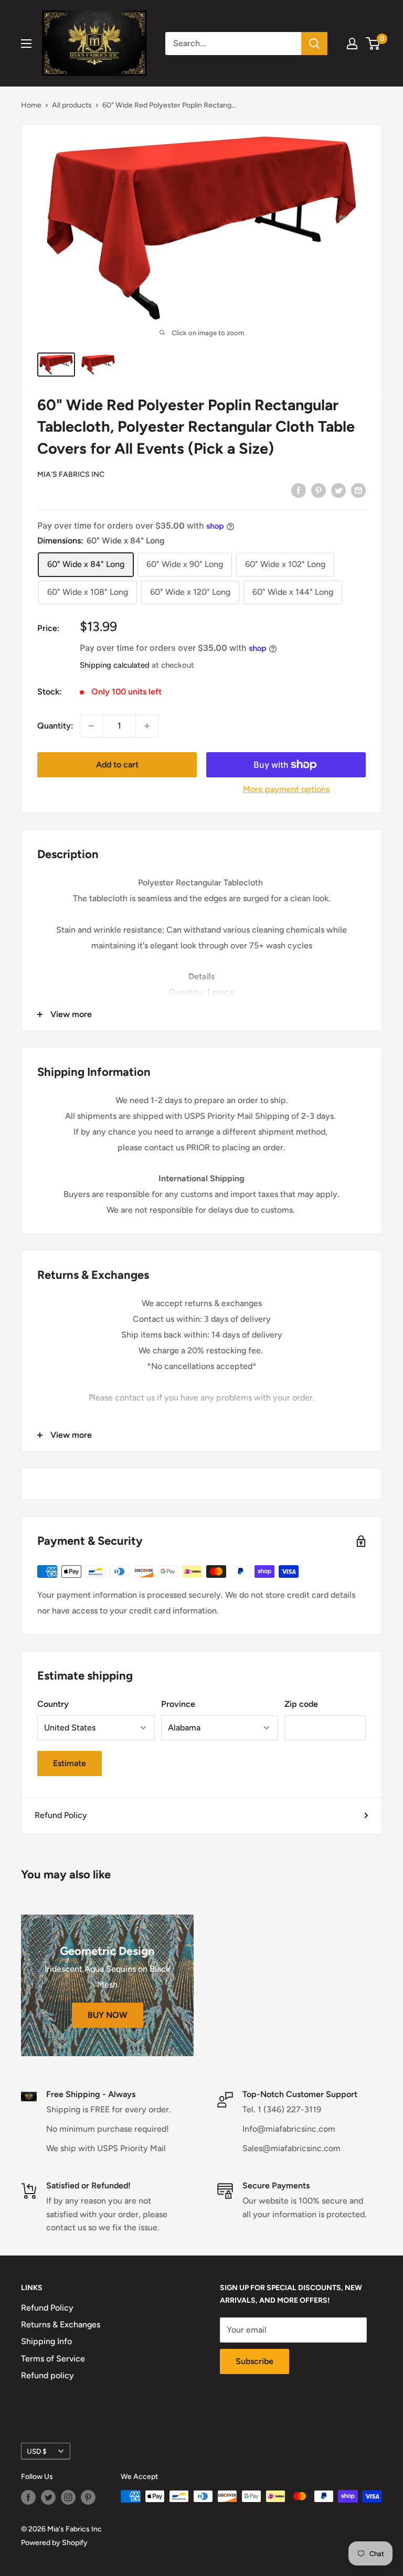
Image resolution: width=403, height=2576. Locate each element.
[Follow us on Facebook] (28, 2497)
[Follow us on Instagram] (68, 2497)
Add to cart (117, 765)
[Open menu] (26, 44)
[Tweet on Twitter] (338, 490)
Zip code (301, 1704)
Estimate (70, 1763)
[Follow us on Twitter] (48, 2497)
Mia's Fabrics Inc (71, 474)
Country (53, 1704)
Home (31, 105)
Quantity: (55, 726)
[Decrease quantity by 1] (91, 726)
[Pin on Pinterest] (319, 490)
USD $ (37, 2451)
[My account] (352, 44)
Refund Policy (61, 1815)
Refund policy (47, 2375)
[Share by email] (358, 490)
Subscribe (254, 2361)
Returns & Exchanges (61, 2324)
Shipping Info (46, 2341)
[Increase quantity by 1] (147, 726)
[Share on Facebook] (299, 490)
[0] (373, 44)
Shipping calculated (115, 665)
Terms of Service (53, 2359)
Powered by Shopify (54, 2543)
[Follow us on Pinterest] (88, 2497)
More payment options (286, 789)
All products (72, 105)
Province (178, 1704)
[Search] (314, 44)
